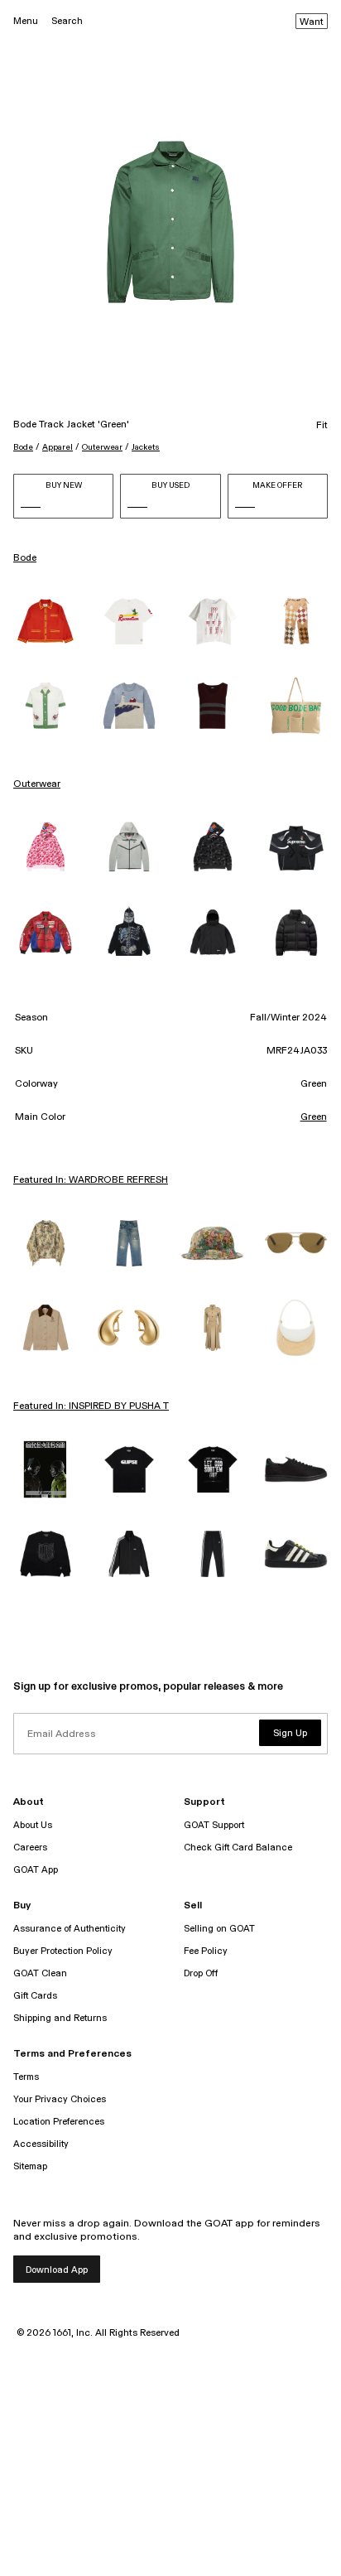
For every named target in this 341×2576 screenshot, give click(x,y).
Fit (322, 426)
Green (314, 1117)
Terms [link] (26, 2077)
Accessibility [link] (41, 2144)
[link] (45, 621)
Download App (57, 2270)
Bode (23, 447)
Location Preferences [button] (59, 2122)
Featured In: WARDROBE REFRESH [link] (91, 1180)
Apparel (58, 447)
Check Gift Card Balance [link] (238, 1848)
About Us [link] (33, 1825)
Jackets (146, 447)
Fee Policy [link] (206, 1951)
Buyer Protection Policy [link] (63, 1951)
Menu (26, 21)
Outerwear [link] (37, 784)
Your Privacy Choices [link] (60, 2099)
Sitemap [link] (30, 2166)
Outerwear (102, 447)
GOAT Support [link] (214, 1825)
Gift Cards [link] (35, 1996)
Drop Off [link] (201, 1973)
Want (312, 22)
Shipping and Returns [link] (60, 2018)
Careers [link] (30, 1848)
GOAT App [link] (36, 1870)
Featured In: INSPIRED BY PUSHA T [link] (91, 1406)
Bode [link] (25, 558)
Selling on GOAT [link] (219, 1929)
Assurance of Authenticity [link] (70, 1929)
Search (67, 21)
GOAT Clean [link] (40, 1973)
